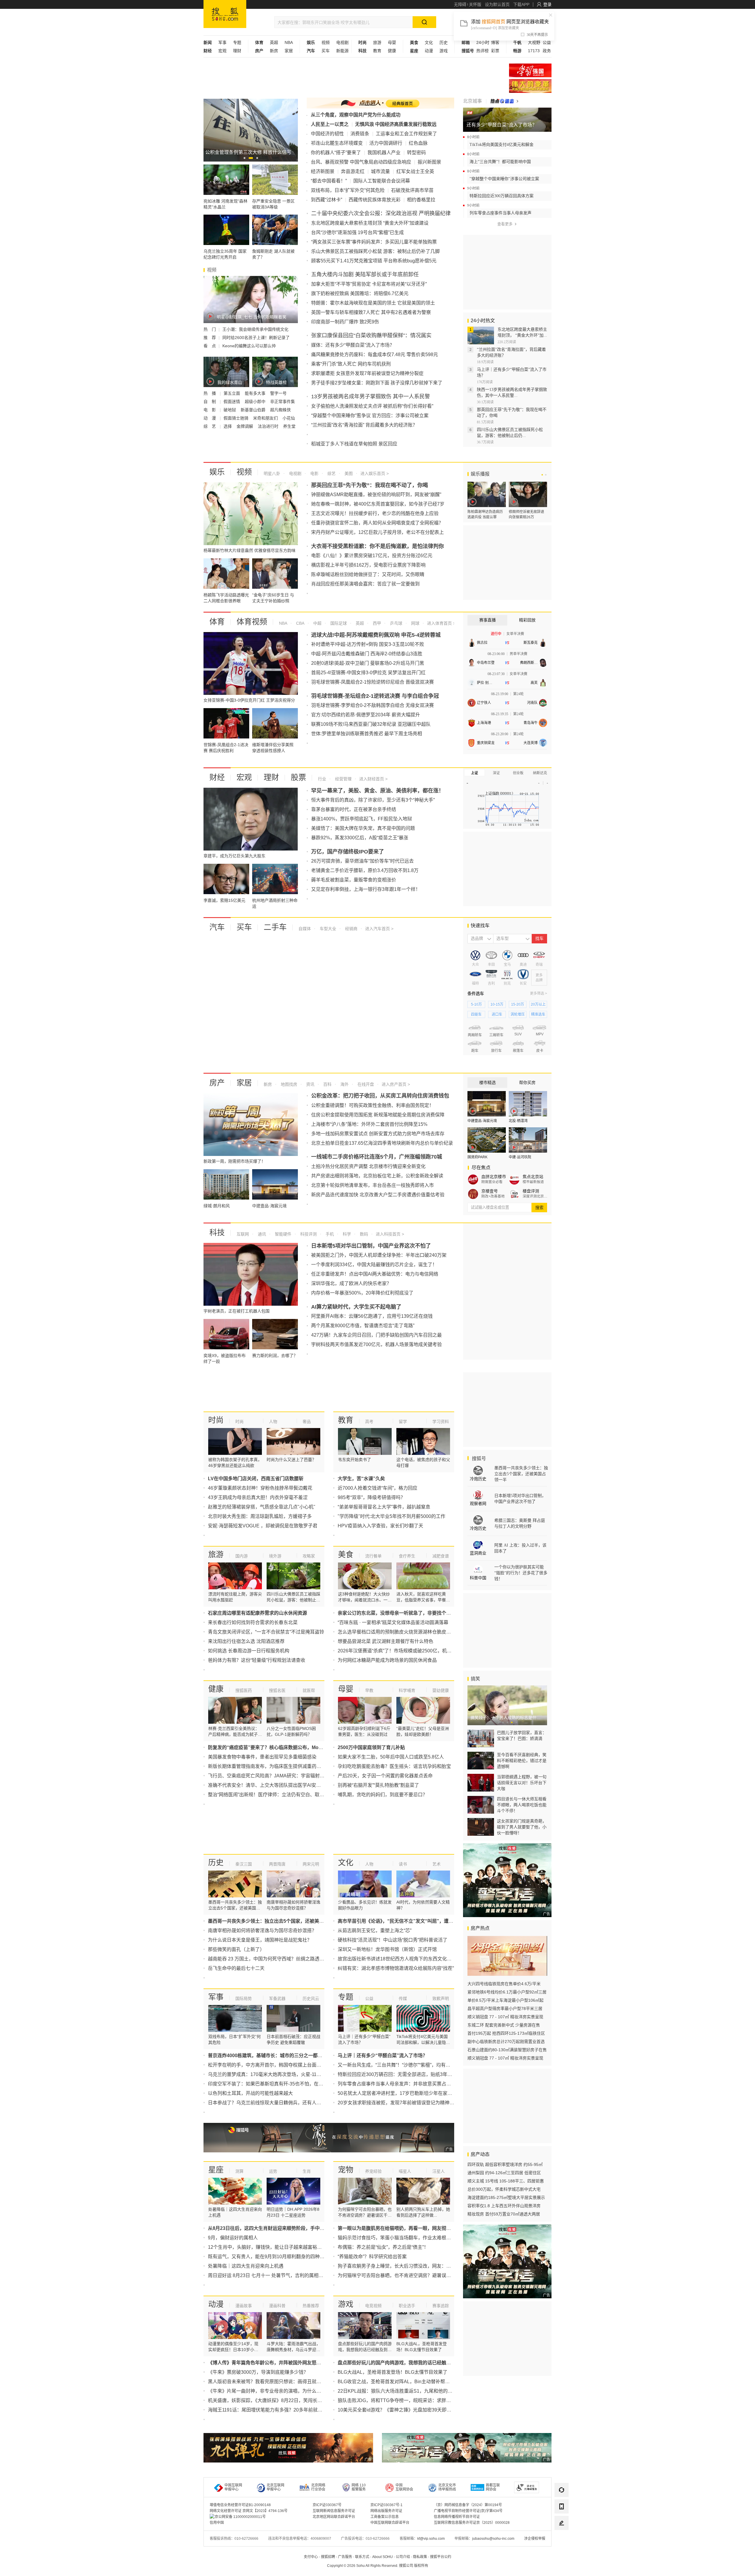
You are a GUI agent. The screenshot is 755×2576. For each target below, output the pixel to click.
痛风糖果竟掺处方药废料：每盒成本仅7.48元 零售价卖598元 (375, 355)
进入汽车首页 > (379, 929)
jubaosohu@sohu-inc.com (493, 2539)
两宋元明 (311, 1864)
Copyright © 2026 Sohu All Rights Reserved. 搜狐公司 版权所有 (378, 2566)
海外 (344, 1084)
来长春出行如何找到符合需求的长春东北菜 (253, 1622)
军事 (222, 42)
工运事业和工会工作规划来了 (406, 134)
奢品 (307, 1422)
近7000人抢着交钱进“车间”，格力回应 (377, 1488)
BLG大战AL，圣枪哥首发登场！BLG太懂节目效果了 (393, 2372)
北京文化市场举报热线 (447, 2487)
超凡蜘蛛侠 (280, 410)
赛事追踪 (441, 2306)
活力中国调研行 (386, 143)
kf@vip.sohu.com (431, 2539)
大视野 (534, 42)
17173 (534, 51)
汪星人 (439, 2171)
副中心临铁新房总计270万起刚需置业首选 (506, 2042)
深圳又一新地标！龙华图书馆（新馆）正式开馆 (387, 1949)
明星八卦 (272, 473)
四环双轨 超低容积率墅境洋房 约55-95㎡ (505, 2164)
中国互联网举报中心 (233, 2487)
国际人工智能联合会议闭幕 (382, 181)
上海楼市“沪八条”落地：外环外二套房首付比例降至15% (369, 1124)
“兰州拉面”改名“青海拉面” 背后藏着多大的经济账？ (364, 425)
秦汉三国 (244, 1864)
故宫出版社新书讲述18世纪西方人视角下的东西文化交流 (397, 1959)
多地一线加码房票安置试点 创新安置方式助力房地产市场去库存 (378, 1134)
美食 (346, 1555)
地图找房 (288, 1084)
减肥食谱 (441, 1556)
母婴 (392, 42)
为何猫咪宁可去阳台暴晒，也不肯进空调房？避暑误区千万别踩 (404, 2275)
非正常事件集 (283, 402)
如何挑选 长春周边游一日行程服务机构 (249, 1651)
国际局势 (244, 1998)
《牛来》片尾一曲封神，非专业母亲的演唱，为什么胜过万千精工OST (281, 2391)
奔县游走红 (353, 171)
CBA (300, 623)
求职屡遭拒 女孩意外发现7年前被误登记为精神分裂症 (367, 373)
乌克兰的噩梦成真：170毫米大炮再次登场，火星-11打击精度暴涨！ (279, 2074)
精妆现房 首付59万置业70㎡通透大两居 (504, 2214)
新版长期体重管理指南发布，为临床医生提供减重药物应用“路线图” (278, 1766)
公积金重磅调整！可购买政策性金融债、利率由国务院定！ (372, 1105)
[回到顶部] (562, 2539)
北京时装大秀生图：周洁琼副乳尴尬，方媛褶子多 (260, 1516)
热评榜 (482, 51)
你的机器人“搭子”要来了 (336, 153)
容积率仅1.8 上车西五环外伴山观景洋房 (504, 2206)
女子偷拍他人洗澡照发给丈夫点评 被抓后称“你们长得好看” (372, 406)
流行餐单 (373, 1556)
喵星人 (405, 2171)
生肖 (307, 2171)
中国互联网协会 (404, 2487)
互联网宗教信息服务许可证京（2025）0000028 (472, 2523)
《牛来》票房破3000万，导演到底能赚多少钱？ (258, 2372)
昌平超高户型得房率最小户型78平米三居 (505, 2009)
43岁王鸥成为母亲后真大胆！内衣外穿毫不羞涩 (258, 1497)
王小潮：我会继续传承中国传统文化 (255, 329)
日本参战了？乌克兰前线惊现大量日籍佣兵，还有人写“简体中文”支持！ (283, 2103)
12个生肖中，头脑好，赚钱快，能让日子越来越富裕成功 (267, 2247)
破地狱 (230, 410)
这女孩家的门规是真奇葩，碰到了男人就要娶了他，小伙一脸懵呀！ (522, 1827)
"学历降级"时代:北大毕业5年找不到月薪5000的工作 (392, 1516)
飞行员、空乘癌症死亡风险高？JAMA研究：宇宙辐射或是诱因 (273, 1776)
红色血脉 (418, 143)
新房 (274, 51)
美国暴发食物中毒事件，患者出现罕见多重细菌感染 (262, 1757)
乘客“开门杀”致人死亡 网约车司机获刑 (351, 364)
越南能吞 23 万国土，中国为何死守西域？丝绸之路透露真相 (271, 1959)
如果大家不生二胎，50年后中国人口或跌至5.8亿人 (391, 1757)
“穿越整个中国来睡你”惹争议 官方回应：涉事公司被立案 (370, 416)
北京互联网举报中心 (275, 2487)
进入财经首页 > (373, 779)
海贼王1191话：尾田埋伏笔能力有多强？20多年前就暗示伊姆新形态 (279, 2410)
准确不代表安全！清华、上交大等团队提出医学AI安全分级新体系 (276, 1785)
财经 (217, 777)
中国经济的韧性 (327, 134)
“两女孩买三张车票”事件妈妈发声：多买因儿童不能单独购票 (374, 242)
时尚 (216, 1420)
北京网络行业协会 (318, 2487)
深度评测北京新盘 (535, 1196)
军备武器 (277, 1998)
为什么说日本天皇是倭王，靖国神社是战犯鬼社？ (260, 1940)
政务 (547, 51)
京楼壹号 (490, 1191)
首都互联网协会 (493, 2487)
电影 (314, 473)
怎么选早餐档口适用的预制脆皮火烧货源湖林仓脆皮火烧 (397, 1632)
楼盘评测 (531, 1191)
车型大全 (327, 929)
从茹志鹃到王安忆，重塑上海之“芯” (375, 1931)
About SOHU (383, 2557)
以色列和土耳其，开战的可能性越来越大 (250, 2093)
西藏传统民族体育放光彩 (375, 200)
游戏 (444, 51)
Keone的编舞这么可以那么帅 (249, 346)
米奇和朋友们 (266, 418)
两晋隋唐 (277, 1864)
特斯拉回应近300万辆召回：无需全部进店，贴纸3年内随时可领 (404, 2074)
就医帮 (309, 1690)
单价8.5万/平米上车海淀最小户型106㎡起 (505, 2000)
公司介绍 (403, 2557)
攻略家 (309, 1556)
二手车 (275, 927)
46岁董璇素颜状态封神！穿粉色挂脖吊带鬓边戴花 (260, 1488)
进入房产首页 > (396, 1084)
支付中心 (311, 2557)
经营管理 (343, 779)
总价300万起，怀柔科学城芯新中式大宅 (504, 2189)
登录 (547, 4)
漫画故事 (244, 2306)
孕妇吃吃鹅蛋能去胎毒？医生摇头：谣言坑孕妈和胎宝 (394, 1766)
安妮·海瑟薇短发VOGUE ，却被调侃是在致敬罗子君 (263, 1526)
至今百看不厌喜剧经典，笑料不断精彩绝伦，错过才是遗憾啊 (522, 1761)
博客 (495, 42)
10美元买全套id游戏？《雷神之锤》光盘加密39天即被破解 (399, 2410)
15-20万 (518, 1004)
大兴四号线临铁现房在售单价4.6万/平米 (504, 1984)
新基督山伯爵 (254, 410)
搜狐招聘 (328, 2557)
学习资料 (441, 1422)
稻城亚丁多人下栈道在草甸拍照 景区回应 (354, 444)
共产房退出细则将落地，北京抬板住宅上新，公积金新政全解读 (377, 1176)
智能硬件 (283, 1234)
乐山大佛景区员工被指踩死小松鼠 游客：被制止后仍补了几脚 (375, 251)
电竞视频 (373, 2306)
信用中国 (217, 2523)
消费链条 (360, 134)
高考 (369, 1422)
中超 (317, 623)
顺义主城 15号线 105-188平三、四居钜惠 (506, 2181)
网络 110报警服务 (359, 2487)
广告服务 (345, 2557)
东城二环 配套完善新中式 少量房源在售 (504, 2025)
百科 (327, 1084)
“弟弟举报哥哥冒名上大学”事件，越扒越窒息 (384, 1507)
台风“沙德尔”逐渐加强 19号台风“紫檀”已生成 (357, 232)
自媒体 (305, 929)
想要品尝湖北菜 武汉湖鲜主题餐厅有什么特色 (385, 1641)
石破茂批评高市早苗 (412, 190)
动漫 (429, 51)
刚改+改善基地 (493, 1196)
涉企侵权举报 (535, 2539)
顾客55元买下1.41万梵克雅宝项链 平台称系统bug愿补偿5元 (374, 261)
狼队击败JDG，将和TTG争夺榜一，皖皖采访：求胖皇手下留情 (404, 2400)
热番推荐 (311, 2306)
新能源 (342, 51)
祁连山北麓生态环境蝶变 (337, 143)
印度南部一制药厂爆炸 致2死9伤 (345, 322)
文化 (429, 42)
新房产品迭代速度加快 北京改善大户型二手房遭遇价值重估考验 (378, 1195)
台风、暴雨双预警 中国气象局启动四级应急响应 (361, 162)
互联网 (243, 1234)
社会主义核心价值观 (530, 70)
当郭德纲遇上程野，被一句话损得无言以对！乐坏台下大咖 (522, 1783)
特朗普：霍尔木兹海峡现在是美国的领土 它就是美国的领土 (373, 303)
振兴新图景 (429, 162)
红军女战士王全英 (415, 171)
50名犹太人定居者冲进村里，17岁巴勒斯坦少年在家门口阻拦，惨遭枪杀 (414, 2093)
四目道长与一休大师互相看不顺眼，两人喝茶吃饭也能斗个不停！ (522, 1805)
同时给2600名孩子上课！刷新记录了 (256, 338)
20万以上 (538, 1004)
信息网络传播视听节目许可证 (457, 2517)
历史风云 (311, 1998)
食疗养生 (407, 1556)
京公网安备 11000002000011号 (240, 2517)
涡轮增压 (518, 1014)
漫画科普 (277, 2306)
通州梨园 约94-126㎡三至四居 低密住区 (504, 2173)
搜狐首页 (225, 14)
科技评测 (308, 1234)
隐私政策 (420, 2557)
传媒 (403, 1998)
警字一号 (278, 393)
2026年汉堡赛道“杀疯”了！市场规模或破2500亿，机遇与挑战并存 (406, 1651)
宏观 (222, 51)
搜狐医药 (244, 1690)
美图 (348, 473)
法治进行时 (269, 426)
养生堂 (289, 426)
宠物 (346, 2170)
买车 (326, 51)
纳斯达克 (540, 773)
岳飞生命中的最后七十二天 (236, 1968)
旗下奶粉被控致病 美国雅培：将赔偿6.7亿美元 (360, 293)
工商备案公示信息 (385, 2517)
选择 (228, 426)
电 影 (210, 410)
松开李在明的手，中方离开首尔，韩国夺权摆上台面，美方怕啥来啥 (279, 2065)
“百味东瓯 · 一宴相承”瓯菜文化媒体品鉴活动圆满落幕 (393, 1622)
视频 (326, 42)
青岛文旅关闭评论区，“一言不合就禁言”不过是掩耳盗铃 (266, 1632)
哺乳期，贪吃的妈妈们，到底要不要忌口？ (383, 1795)
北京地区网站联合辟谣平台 (334, 2517)
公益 (547, 42)
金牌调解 (245, 426)
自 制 (210, 402)
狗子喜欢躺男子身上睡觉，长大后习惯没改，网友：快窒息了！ (404, 2266)
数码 (363, 1234)
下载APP (521, 4)
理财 (237, 51)
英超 (274, 42)
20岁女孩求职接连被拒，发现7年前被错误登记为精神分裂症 (401, 2103)
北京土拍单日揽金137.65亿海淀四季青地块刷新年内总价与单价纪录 (382, 1143)
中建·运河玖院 (520, 1157)
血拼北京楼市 (494, 1177)
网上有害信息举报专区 (530, 86)
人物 (273, 1422)
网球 (415, 623)
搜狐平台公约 (441, 2557)
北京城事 (472, 101)
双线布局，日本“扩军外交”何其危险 (348, 190)
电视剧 (342, 42)
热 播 (210, 393)
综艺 (331, 473)
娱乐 (217, 472)
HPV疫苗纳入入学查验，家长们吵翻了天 (380, 1526)
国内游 (242, 1556)
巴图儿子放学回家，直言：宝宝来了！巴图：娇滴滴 (522, 1736)
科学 (346, 1234)
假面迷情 (232, 402)
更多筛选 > (539, 993)
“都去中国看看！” (329, 181)
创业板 (518, 773)
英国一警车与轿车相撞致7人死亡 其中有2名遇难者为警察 (371, 312)
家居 (289, 51)
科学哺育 (407, 1690)
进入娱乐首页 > (375, 473)
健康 (392, 51)
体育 (217, 622)
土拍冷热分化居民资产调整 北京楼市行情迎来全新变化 (368, 1166)
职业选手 (407, 2306)
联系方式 (362, 2557)
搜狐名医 (277, 1690)
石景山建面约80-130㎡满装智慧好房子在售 (507, 2050)
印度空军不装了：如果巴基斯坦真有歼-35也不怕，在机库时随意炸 (277, 2084)
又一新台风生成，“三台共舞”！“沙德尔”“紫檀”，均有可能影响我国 (406, 2065)
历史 (444, 42)
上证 (475, 773)
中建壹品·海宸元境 (482, 1121)
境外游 (275, 1556)
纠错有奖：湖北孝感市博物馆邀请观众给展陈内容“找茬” (396, 1968)
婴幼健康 (441, 1690)
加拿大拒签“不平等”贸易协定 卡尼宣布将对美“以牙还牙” (369, 284)
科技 (217, 1233)
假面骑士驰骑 (237, 418)
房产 (217, 1083)
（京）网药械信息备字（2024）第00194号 (468, 2505)
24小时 (483, 42)
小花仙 (289, 418)
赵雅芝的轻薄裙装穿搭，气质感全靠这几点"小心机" (262, 1507)
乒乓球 (395, 623)
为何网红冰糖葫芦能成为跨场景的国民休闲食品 (387, 1660)
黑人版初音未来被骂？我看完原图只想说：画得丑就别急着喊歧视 (276, 2382)
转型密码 (416, 153)
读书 (403, 1864)
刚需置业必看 (492, 1182)
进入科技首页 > (390, 1234)
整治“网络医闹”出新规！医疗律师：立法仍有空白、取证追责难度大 (278, 1795)
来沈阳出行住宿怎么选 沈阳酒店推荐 (246, 1641)
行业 (322, 779)
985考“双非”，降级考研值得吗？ (371, 1497)
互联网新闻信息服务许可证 (334, 2511)
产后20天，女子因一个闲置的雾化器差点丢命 (385, 1776)
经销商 (351, 929)
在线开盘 (365, 1084)
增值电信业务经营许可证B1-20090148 (240, 2505)
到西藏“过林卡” (326, 200)
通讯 (261, 1234)
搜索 (539, 1208)
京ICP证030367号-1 (386, 2505)
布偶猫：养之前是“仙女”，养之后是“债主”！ (383, 2247)
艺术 (436, 1864)
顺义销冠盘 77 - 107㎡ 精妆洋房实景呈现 (505, 2017)
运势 (273, 2171)
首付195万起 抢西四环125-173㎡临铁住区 (506, 2033)
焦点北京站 (533, 1177)
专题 (237, 42)
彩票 (495, 51)
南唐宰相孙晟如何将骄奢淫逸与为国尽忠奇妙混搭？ (262, 1931)
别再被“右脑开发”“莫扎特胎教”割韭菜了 (378, 1785)
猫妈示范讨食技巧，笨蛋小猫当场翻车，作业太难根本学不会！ (404, 2238)
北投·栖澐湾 (518, 1121)
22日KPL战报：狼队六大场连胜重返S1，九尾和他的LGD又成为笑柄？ (412, 2391)
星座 (216, 2170)
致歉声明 (441, 1998)
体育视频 (252, 622)
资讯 (310, 1084)
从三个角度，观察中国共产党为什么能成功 (356, 115)
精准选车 (538, 1014)
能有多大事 (256, 393)
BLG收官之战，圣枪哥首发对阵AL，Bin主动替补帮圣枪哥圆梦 (403, 2382)
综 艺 (210, 426)
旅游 (377, 42)
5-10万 (476, 1004)
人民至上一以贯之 (330, 124)
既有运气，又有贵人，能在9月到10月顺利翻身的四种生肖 (269, 2257)
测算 (239, 2171)
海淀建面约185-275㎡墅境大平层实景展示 (506, 2197)
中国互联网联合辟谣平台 (390, 2523)
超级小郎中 (256, 402)
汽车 (217, 927)
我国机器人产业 (384, 153)
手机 (329, 1234)
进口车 (497, 1014)
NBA (289, 42)
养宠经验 (373, 2171)
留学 (403, 1422)
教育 (377, 51)
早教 (369, 1690)
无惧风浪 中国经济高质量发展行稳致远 (396, 124)
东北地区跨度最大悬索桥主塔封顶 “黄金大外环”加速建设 (370, 223)
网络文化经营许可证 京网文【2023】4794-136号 (249, 2511)
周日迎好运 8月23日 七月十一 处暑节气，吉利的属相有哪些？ (273, 2275)
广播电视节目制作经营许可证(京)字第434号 (468, 2511)
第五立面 (232, 393)
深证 (496, 773)
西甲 (376, 623)
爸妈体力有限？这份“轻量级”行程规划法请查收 (257, 1660)
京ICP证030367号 (327, 2505)
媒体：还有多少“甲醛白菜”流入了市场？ (353, 345)
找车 (539, 939)
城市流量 (380, 171)
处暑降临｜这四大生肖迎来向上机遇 (246, 2266)
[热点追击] (504, 101)
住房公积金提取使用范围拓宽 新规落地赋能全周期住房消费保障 (378, 1115)
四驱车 (476, 1014)
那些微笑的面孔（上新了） (236, 1949)
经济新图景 (323, 171)
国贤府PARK (477, 1157)
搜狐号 (478, 1459)
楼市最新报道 (533, 1182)
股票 (298, 777)
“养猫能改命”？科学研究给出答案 (372, 2257)
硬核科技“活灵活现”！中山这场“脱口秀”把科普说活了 (393, 1940)
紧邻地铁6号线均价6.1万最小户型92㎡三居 (507, 1992)
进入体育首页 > (441, 623)
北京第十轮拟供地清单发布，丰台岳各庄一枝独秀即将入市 (372, 1185)
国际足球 (338, 623)
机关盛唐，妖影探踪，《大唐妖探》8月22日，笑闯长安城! (268, 2400)
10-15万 (497, 1004)
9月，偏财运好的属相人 (233, 2238)
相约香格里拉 (421, 200)
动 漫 (210, 418)
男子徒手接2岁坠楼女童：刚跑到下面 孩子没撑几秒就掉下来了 (377, 383)
